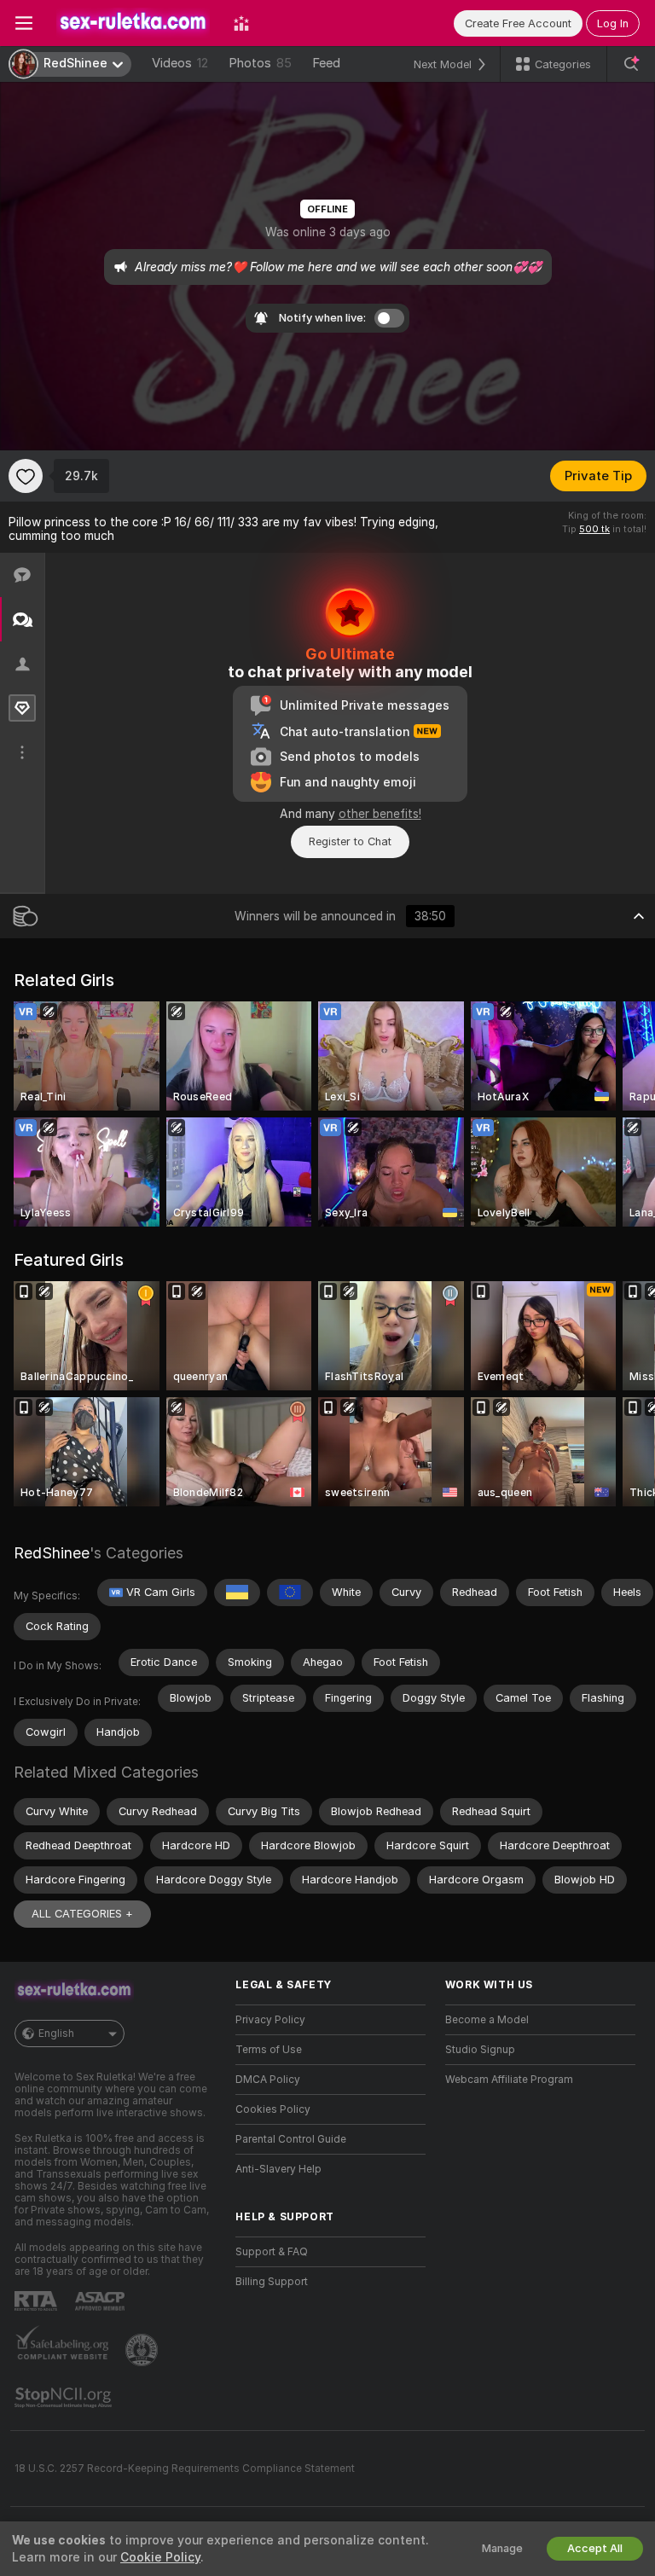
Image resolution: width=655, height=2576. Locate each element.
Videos (180, 63)
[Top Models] (241, 23)
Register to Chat (350, 841)
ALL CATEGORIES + (82, 1914)
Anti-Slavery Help (278, 2169)
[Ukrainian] (237, 1593)
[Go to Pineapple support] (143, 2350)
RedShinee (52, 1553)
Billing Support (272, 2282)
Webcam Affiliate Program (509, 2080)
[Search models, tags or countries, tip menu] (631, 64)
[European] (290, 1593)
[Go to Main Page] (133, 23)
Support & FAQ (272, 2252)
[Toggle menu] (24, 23)
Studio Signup (480, 2050)
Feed (326, 63)
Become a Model (487, 2020)
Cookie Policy (160, 2557)
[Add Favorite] (26, 476)
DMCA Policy (268, 2080)
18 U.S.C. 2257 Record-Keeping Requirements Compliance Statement (185, 2469)
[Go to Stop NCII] (65, 2398)
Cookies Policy (273, 2109)
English (56, 2034)
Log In (613, 23)
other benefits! (380, 814)
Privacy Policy (270, 2020)
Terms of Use (269, 2050)
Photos (260, 63)
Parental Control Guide (291, 2139)
